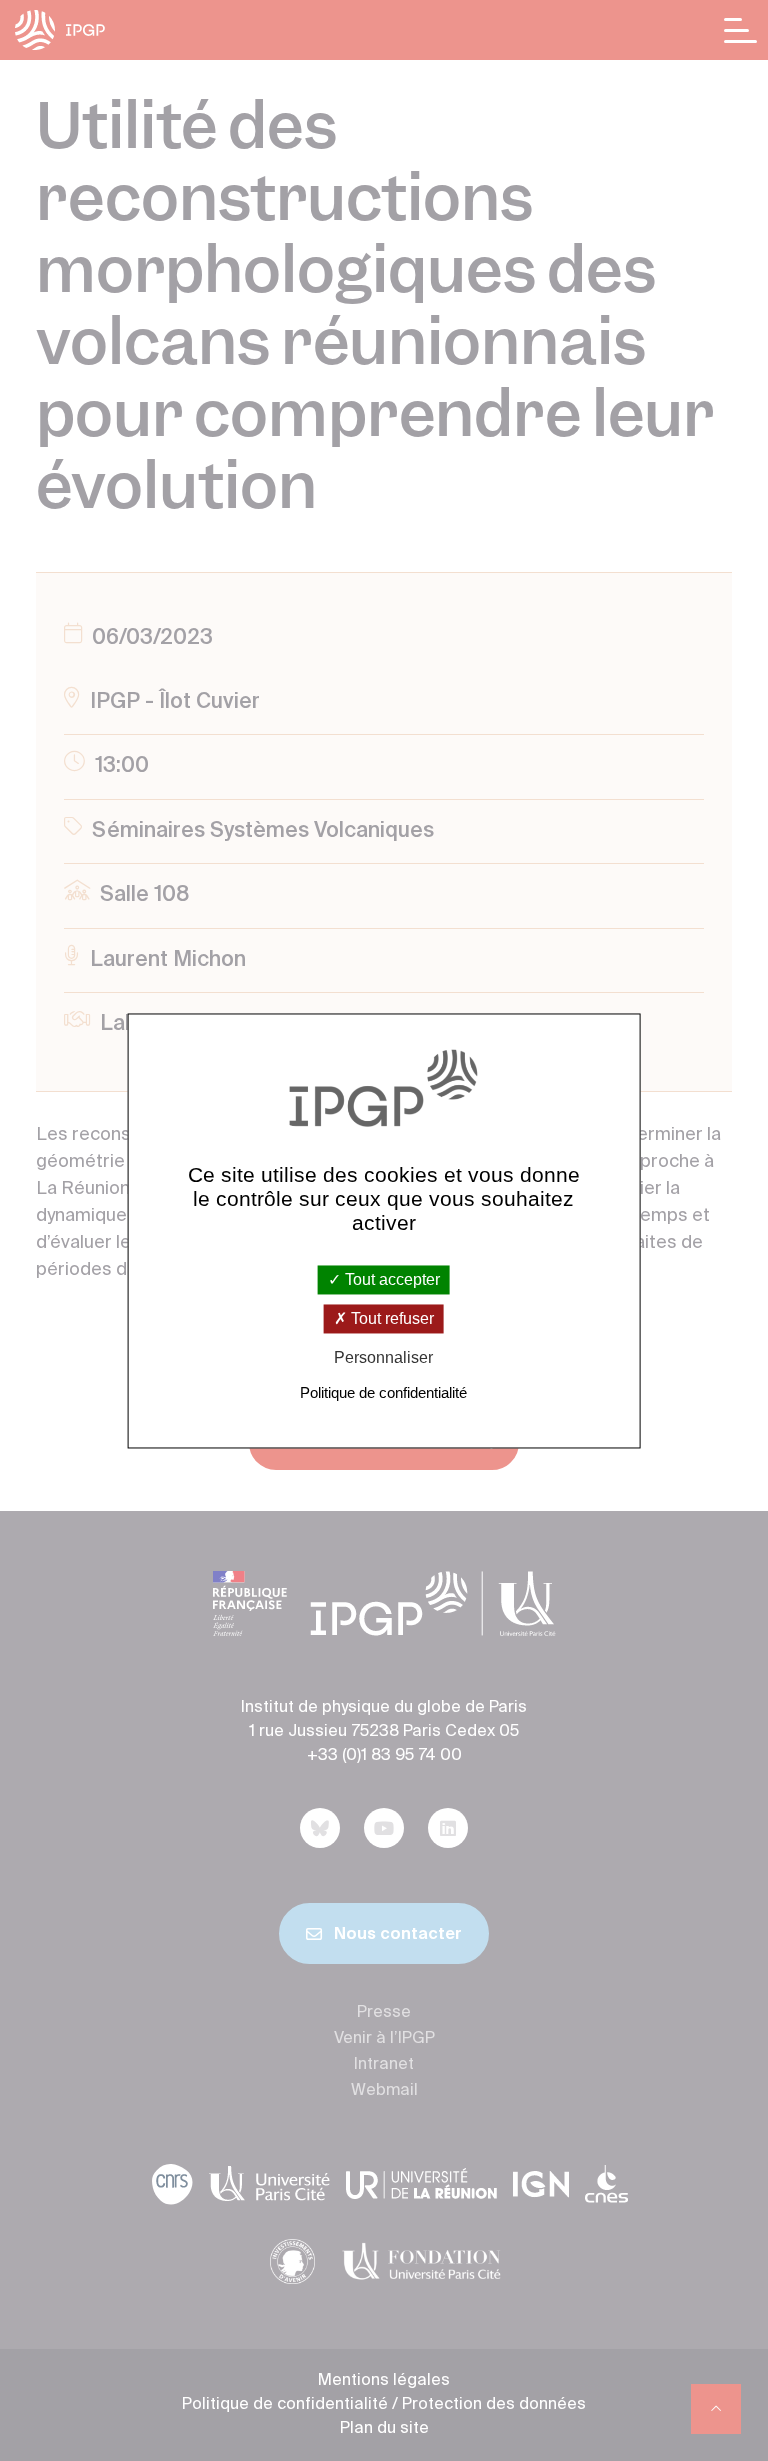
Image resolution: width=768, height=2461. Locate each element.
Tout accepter (390, 1279)
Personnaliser (383, 1358)
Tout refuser (390, 1319)
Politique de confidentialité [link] (383, 1392)
